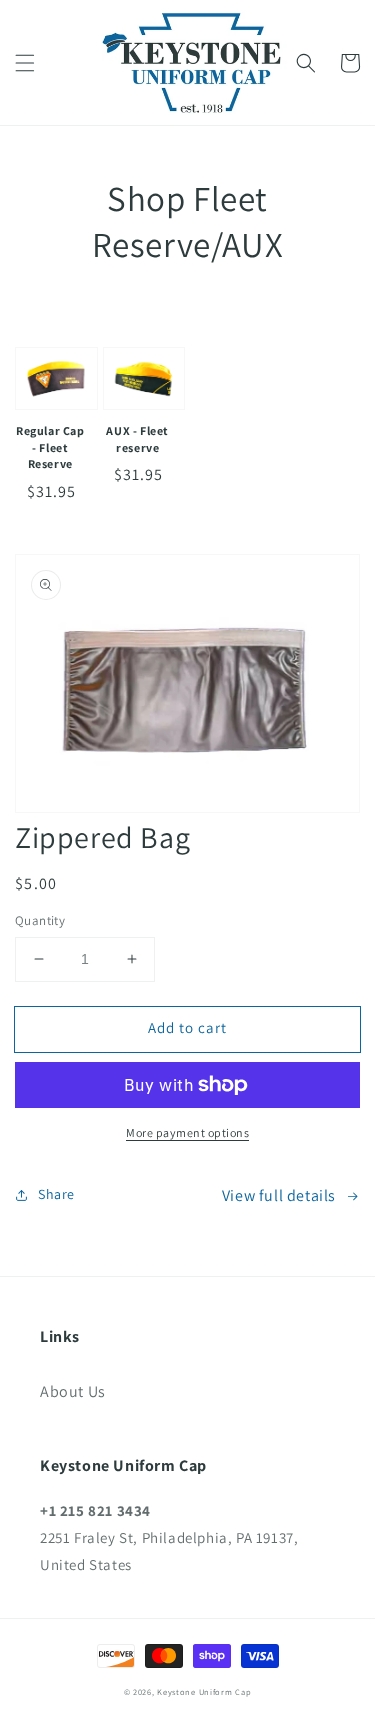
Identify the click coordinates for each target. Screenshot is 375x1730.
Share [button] (56, 1194)
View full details (279, 1195)
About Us (73, 1391)
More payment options (187, 1132)
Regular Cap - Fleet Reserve (50, 447)
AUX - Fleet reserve (137, 439)
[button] (25, 63)
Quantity (40, 920)
